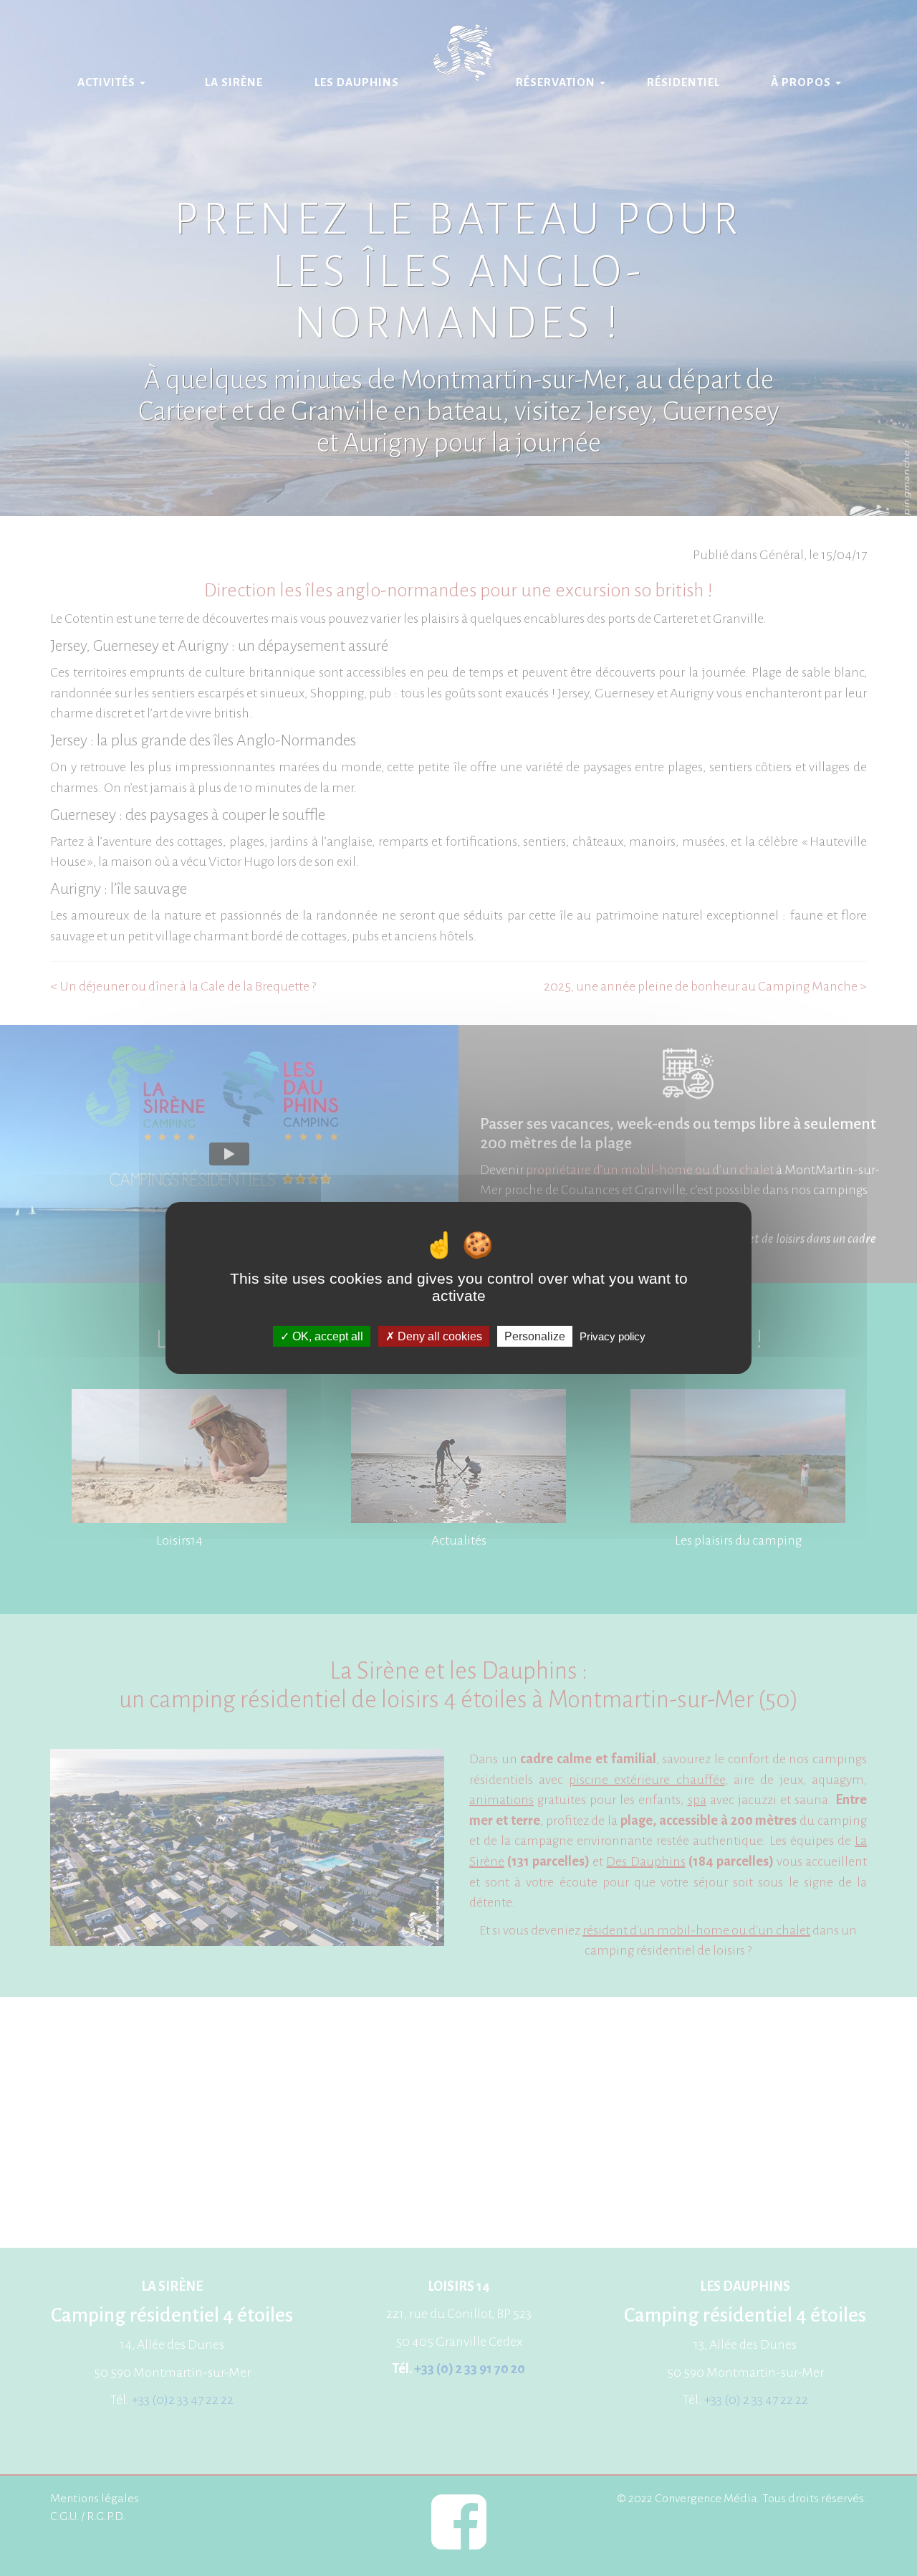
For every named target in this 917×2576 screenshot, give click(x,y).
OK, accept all (326, 1336)
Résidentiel (683, 82)
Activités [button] (108, 82)
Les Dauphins (357, 82)
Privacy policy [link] (613, 1336)
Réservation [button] (557, 82)
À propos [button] (802, 82)
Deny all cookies (438, 1336)
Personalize (535, 1336)
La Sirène (234, 82)
